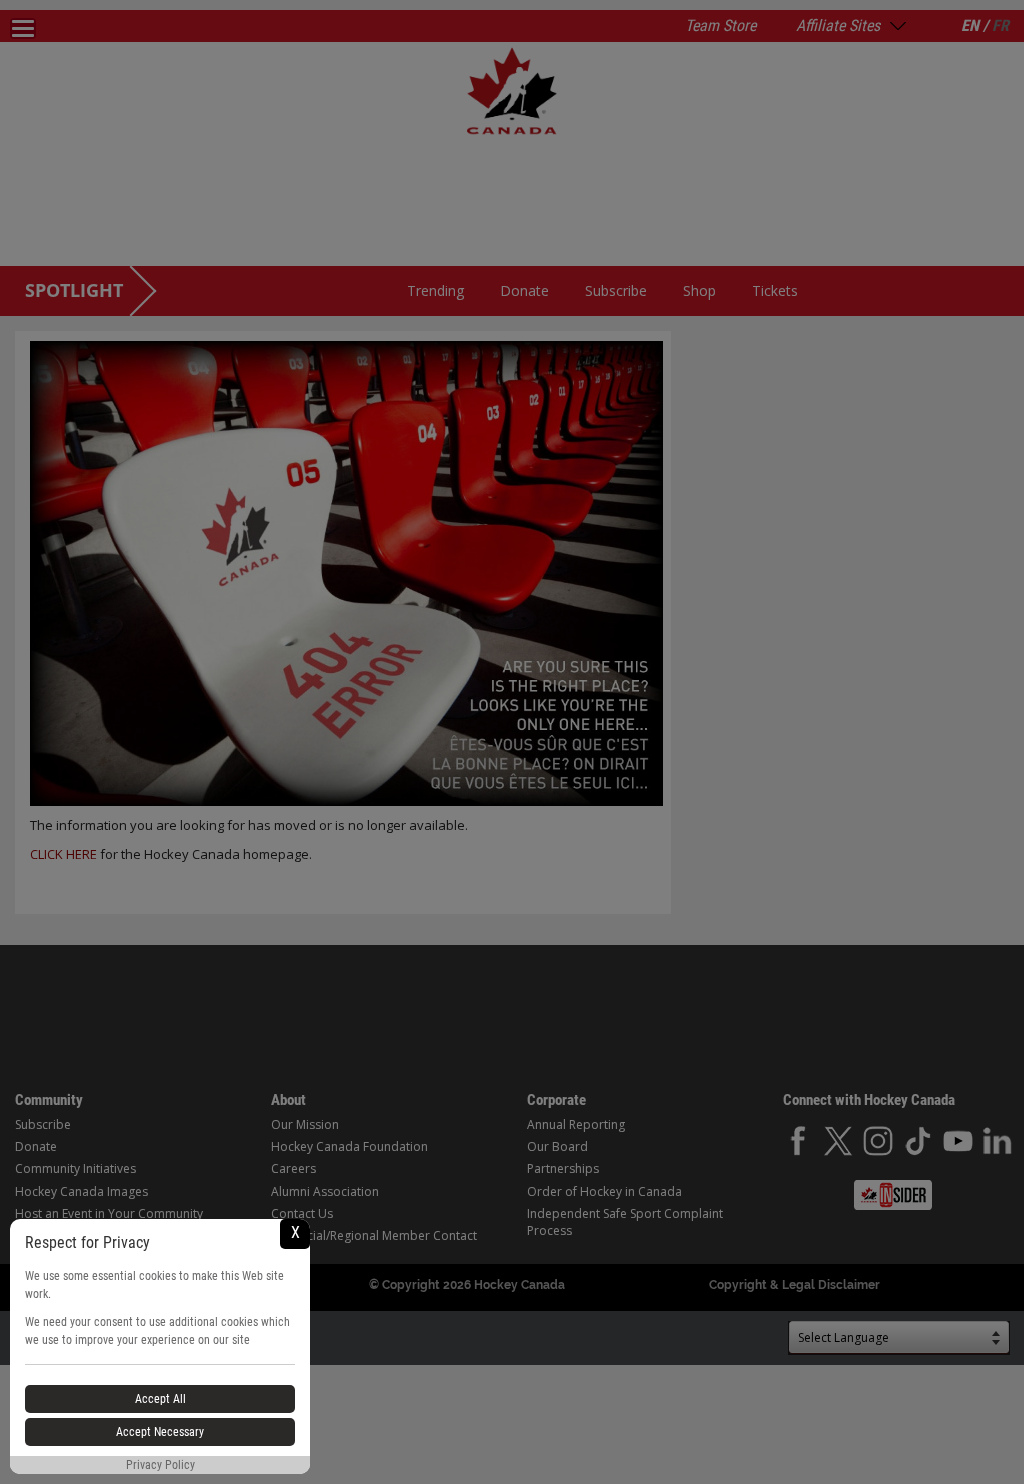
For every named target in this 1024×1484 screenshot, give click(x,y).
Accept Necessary (160, 1432)
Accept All (160, 1399)
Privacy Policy (160, 1465)
